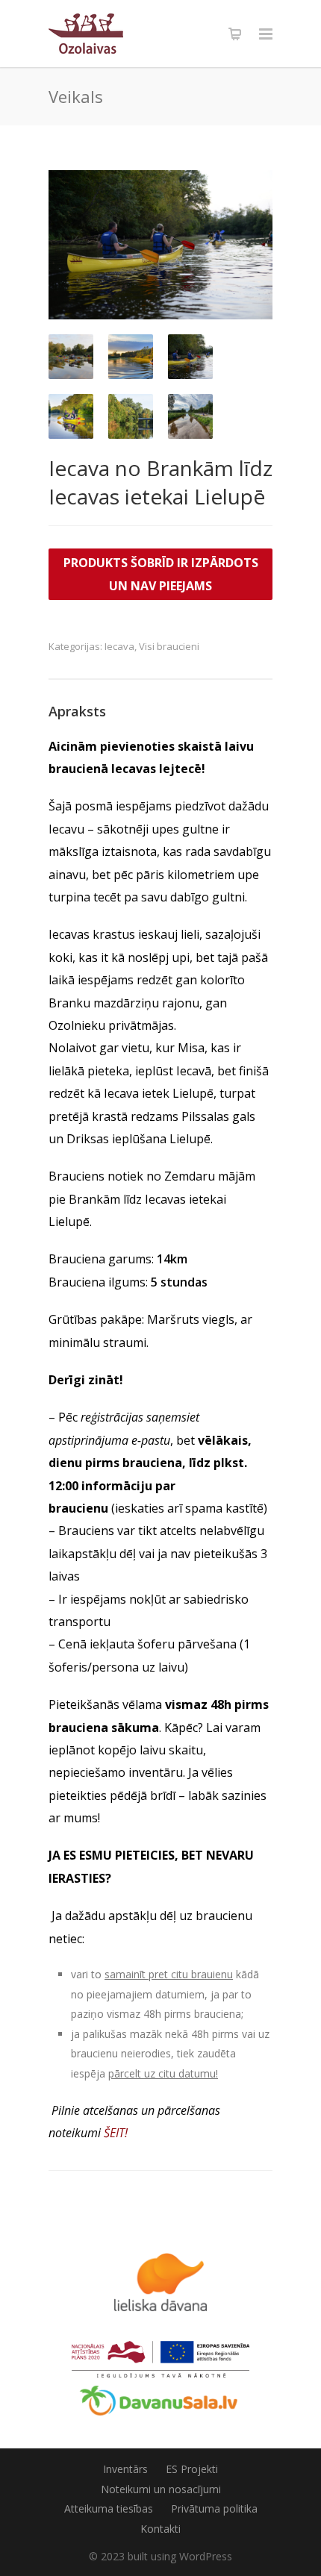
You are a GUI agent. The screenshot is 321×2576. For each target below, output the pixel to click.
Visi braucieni (169, 646)
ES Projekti (192, 2469)
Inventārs (125, 2469)
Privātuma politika (214, 2508)
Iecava (119, 646)
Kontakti (160, 2529)
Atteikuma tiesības (109, 2508)
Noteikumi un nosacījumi (161, 2489)
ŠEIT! (116, 2133)
